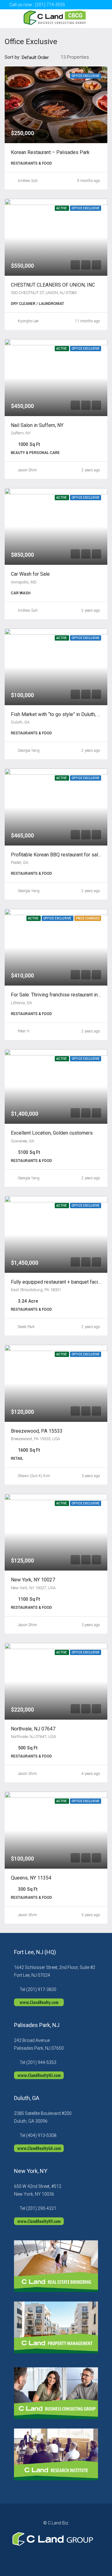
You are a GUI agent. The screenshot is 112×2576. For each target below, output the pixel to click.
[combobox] (40, 57)
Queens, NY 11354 (31, 1878)
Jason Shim (27, 470)
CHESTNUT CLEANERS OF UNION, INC (53, 285)
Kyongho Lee (28, 321)
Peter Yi (24, 1031)
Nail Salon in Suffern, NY (37, 425)
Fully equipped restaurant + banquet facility (58, 1282)
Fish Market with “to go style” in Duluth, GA (57, 714)
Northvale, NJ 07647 (33, 1729)
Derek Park (26, 1327)
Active (62, 208)
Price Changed (88, 918)
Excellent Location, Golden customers (52, 1133)
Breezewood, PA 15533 (37, 1431)
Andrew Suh (28, 181)
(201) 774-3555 (50, 5)
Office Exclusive (86, 76)
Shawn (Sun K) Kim (34, 1476)
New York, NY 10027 (33, 1580)
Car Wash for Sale (30, 574)
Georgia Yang (29, 751)
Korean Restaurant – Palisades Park (50, 152)
